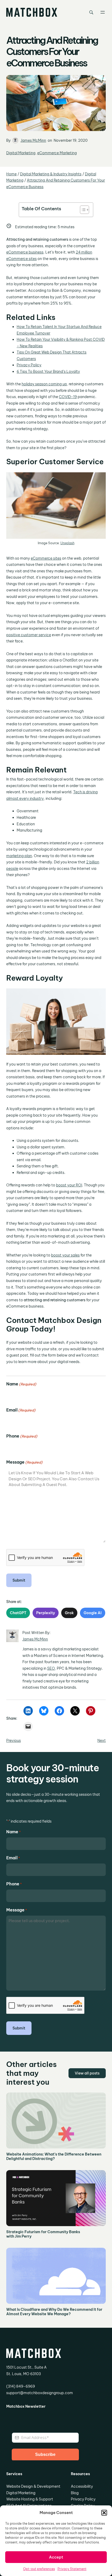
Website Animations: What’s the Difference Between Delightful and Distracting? (54, 2157)
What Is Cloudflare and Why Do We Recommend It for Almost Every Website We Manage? (54, 2312)
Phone (22, 1436)
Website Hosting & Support (30, 2499)
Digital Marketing (21, 153)
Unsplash (67, 543)
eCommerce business (25, 252)
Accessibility (82, 2486)
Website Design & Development (33, 2486)
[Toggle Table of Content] (82, 210)
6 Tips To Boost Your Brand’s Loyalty (48, 371)
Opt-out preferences (39, 2569)
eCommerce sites (46, 558)
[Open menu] (103, 12)
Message (24, 1462)
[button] (104, 2513)
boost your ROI (69, 1185)
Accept (56, 2557)
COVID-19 (68, 397)
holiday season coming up (44, 384)
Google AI (93, 1613)
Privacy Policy (29, 365)
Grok (69, 1613)
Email (21, 1410)
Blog (75, 2493)
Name (21, 1384)
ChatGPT (18, 1613)
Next (102, 1741)
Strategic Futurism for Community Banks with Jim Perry (43, 2234)
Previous (14, 1741)
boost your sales (65, 1255)
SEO (51, 1668)
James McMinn (33, 140)
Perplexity (46, 1613)
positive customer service (29, 635)
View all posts (87, 2073)
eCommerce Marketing (57, 153)
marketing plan (19, 856)
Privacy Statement (72, 2569)
